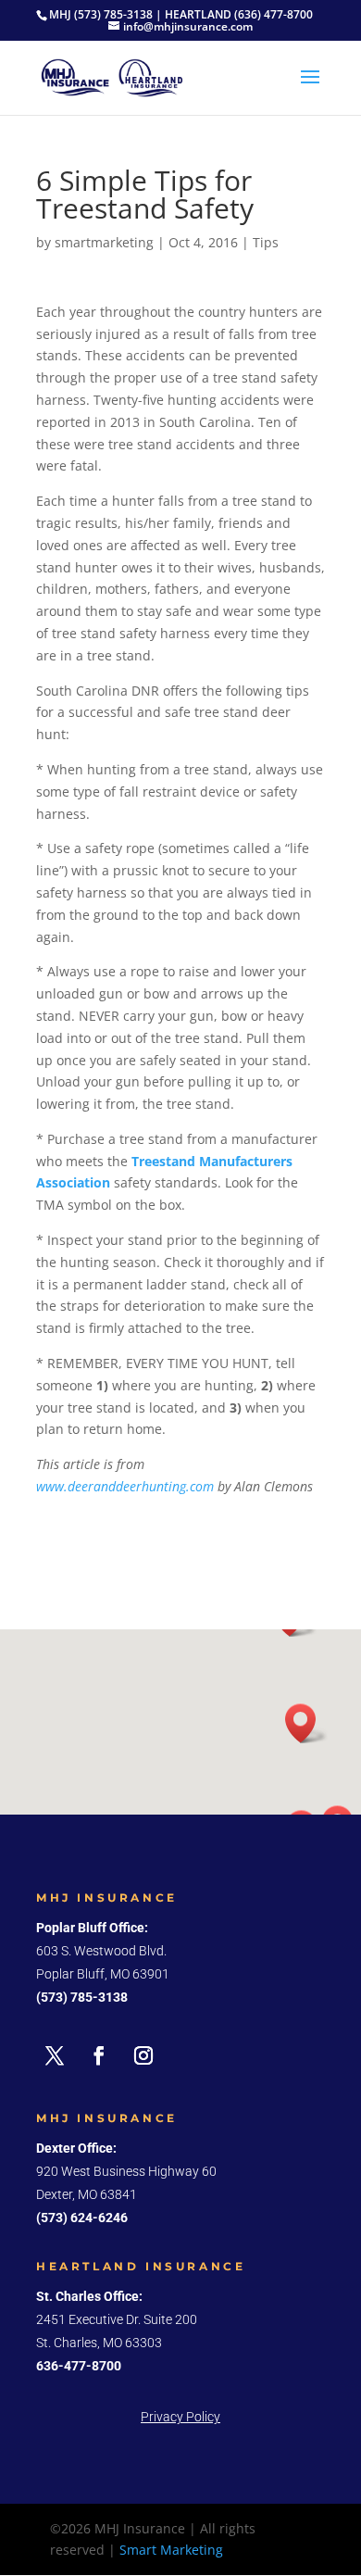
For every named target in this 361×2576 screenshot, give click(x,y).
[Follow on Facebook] (99, 2055)
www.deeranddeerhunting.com (125, 1486)
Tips (266, 242)
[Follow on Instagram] (143, 2055)
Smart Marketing (171, 2550)
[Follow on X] (55, 2055)
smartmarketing (104, 242)
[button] (306, 1723)
